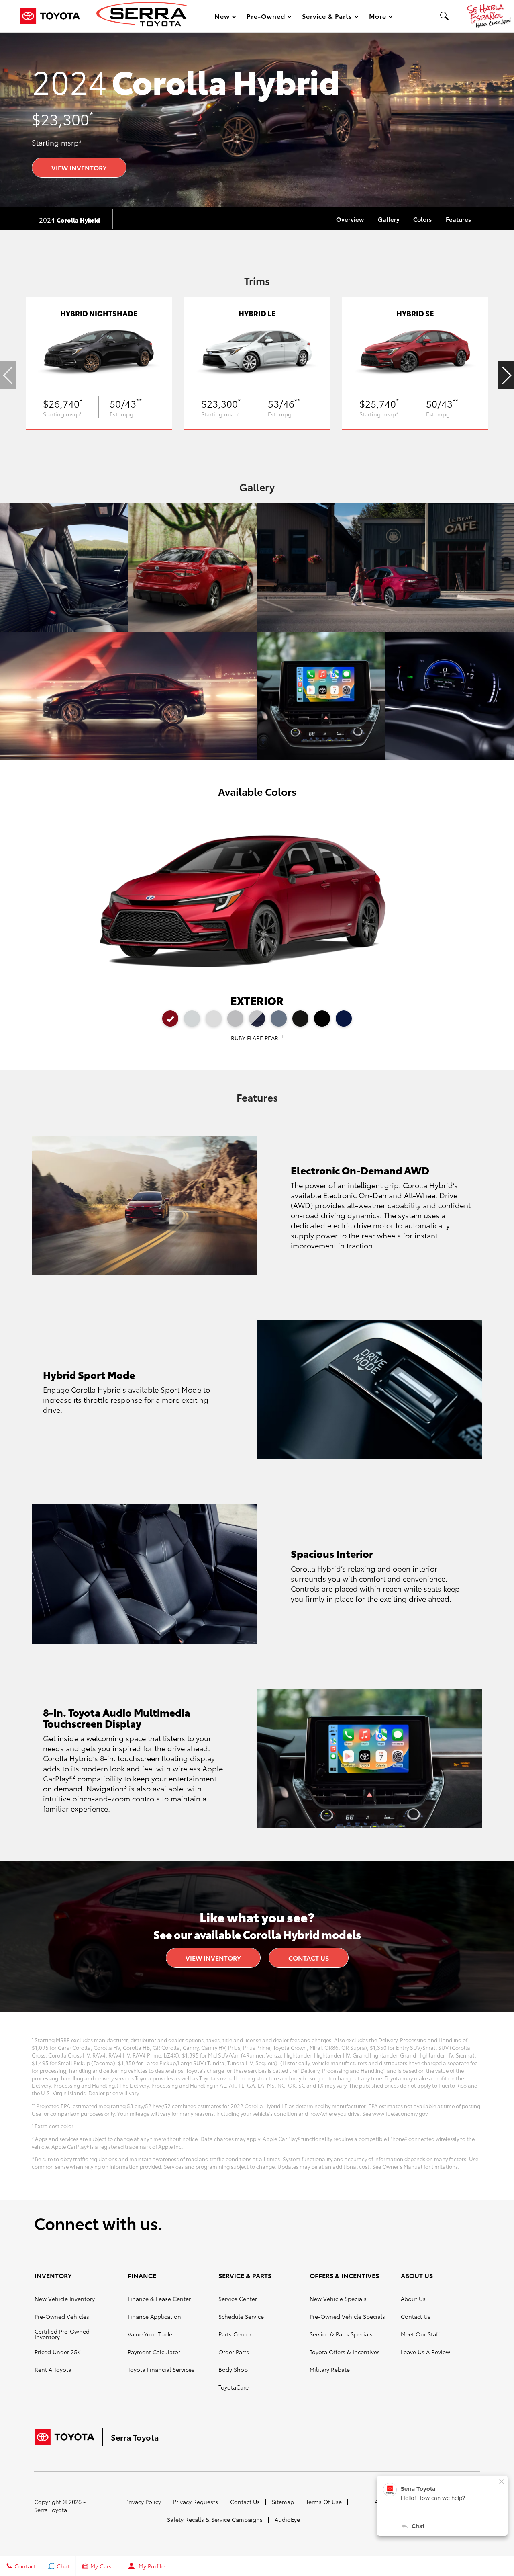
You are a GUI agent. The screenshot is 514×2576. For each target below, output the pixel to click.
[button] (445, 16)
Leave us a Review (425, 2352)
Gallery (389, 219)
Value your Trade (150, 2334)
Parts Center (235, 2334)
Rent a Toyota (53, 2369)
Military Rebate (330, 2369)
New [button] (223, 17)
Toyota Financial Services (161, 2369)
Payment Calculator (154, 2352)
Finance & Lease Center (159, 2299)
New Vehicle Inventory (65, 2299)
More (378, 17)
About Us (413, 2299)
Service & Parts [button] (327, 17)
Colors (422, 219)
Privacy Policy (143, 2502)
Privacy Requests (196, 2502)
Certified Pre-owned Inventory (62, 2334)
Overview (350, 219)
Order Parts (234, 2352)
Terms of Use (324, 2502)
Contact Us (309, 1958)
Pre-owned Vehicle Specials (347, 2316)
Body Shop (233, 2369)
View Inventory (79, 167)
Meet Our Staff (420, 2334)
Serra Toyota (51, 2510)
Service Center (238, 2299)
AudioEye (287, 2519)
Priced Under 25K (58, 2352)
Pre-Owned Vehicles (62, 2316)
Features (458, 219)
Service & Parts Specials (341, 2334)
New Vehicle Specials (338, 2299)
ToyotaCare (234, 2387)
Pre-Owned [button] (266, 17)
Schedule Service (241, 2316)
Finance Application (154, 2316)
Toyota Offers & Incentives (345, 2352)
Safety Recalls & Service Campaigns (215, 2519)
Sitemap (283, 2502)
